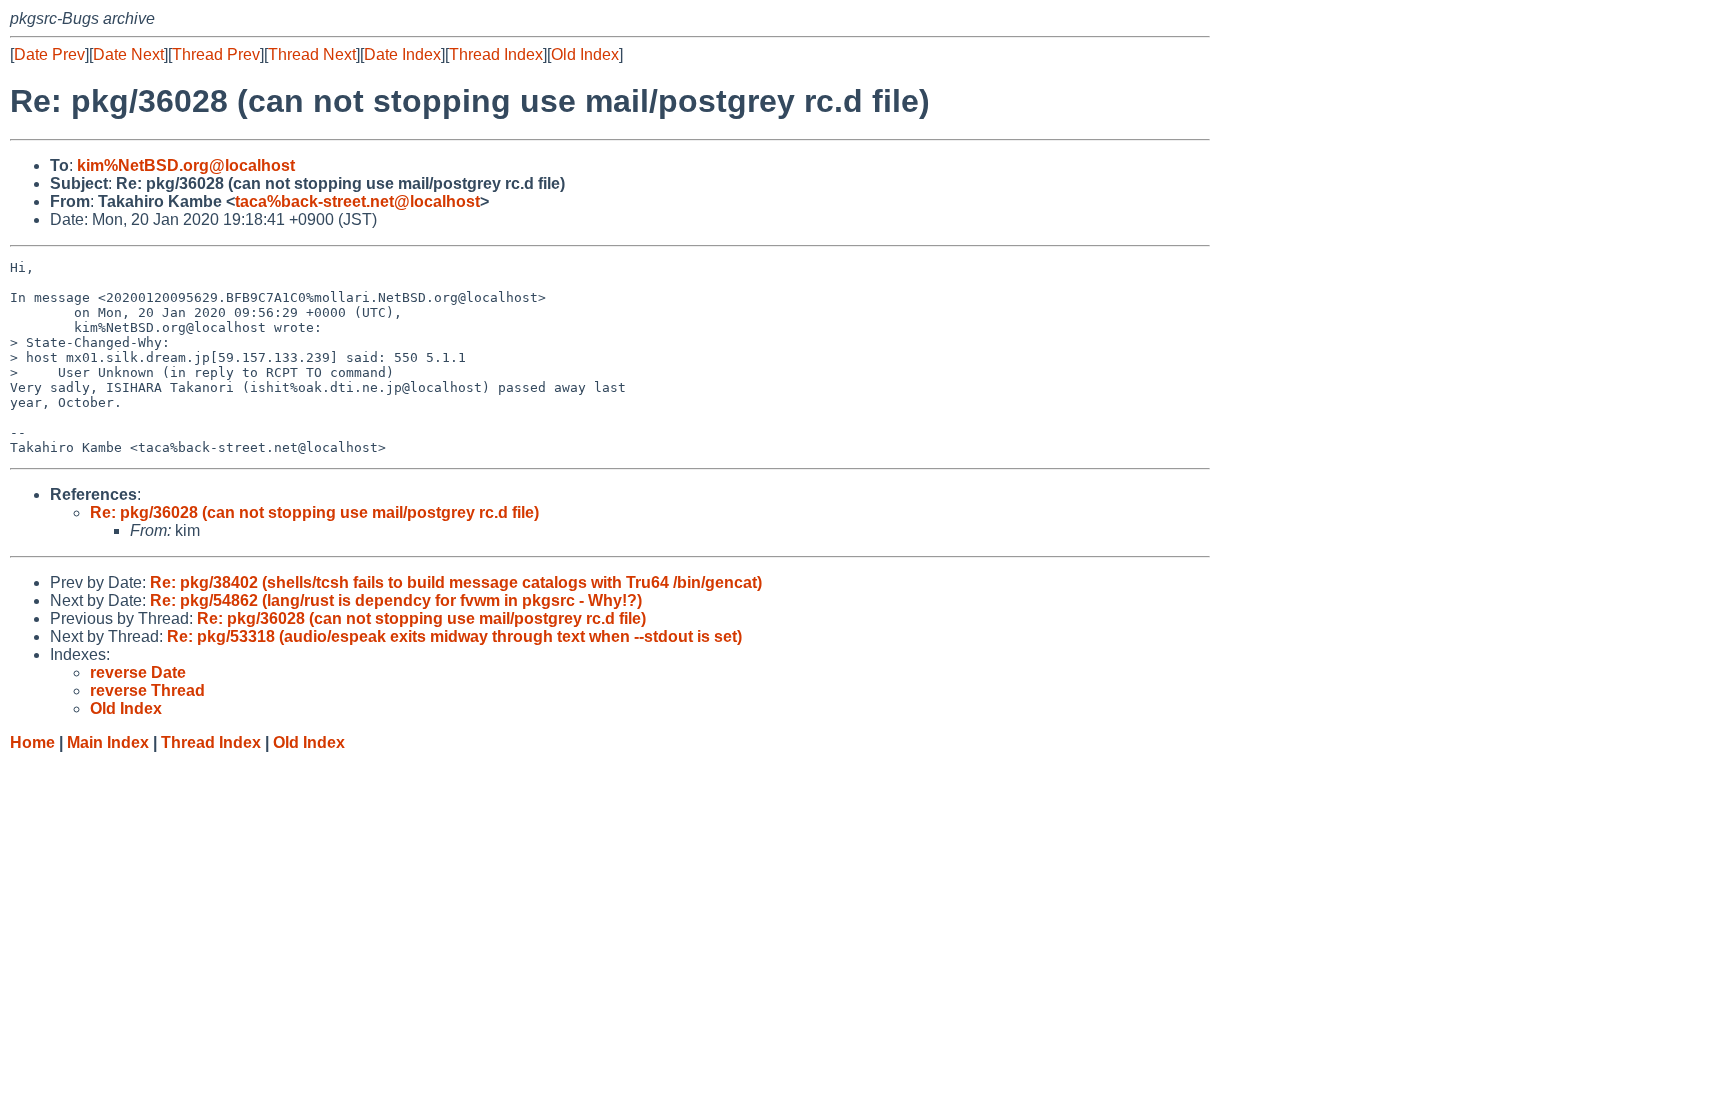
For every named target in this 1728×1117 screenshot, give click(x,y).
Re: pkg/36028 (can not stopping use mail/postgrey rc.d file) (314, 512)
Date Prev (49, 54)
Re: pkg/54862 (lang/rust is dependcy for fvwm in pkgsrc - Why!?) (396, 600)
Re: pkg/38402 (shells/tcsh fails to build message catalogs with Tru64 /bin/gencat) (456, 582)
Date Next (128, 54)
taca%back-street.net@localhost (357, 201)
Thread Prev (216, 54)
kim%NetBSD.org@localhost (186, 165)
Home (32, 742)
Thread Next (312, 54)
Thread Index (496, 54)
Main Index (108, 742)
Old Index (585, 54)
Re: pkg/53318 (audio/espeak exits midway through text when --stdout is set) (454, 636)
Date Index (402, 54)
